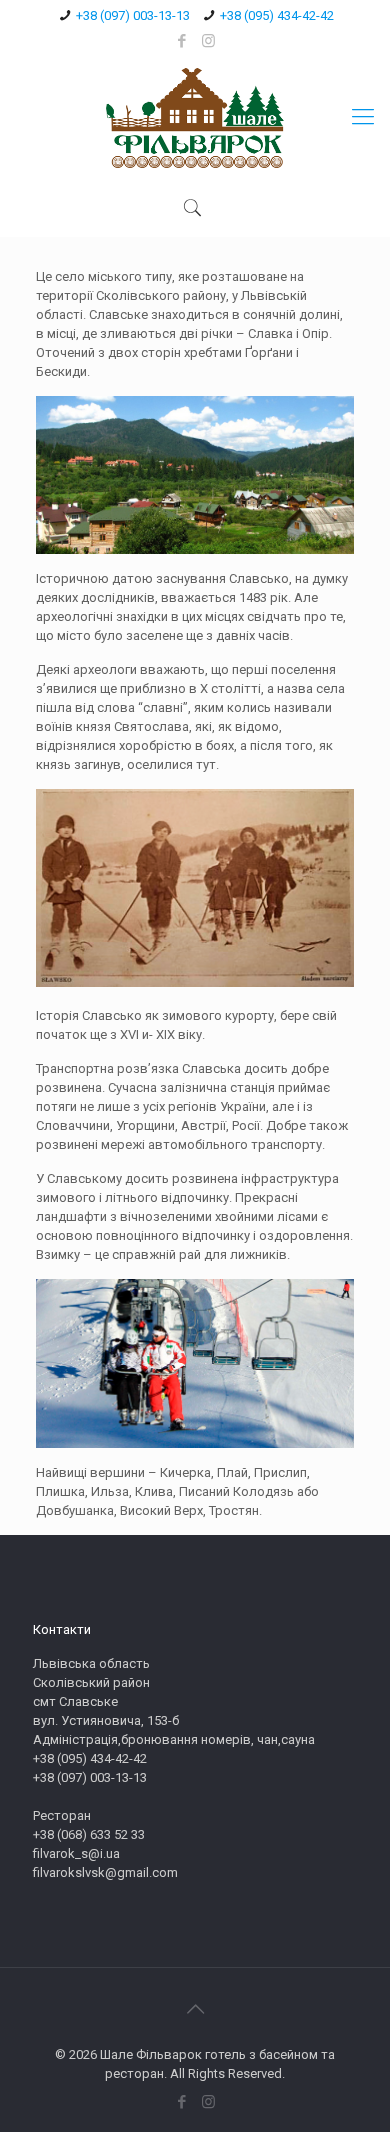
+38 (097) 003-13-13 (133, 15)
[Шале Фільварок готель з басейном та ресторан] (195, 117)
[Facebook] (182, 41)
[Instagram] (208, 41)
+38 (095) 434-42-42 (277, 15)
